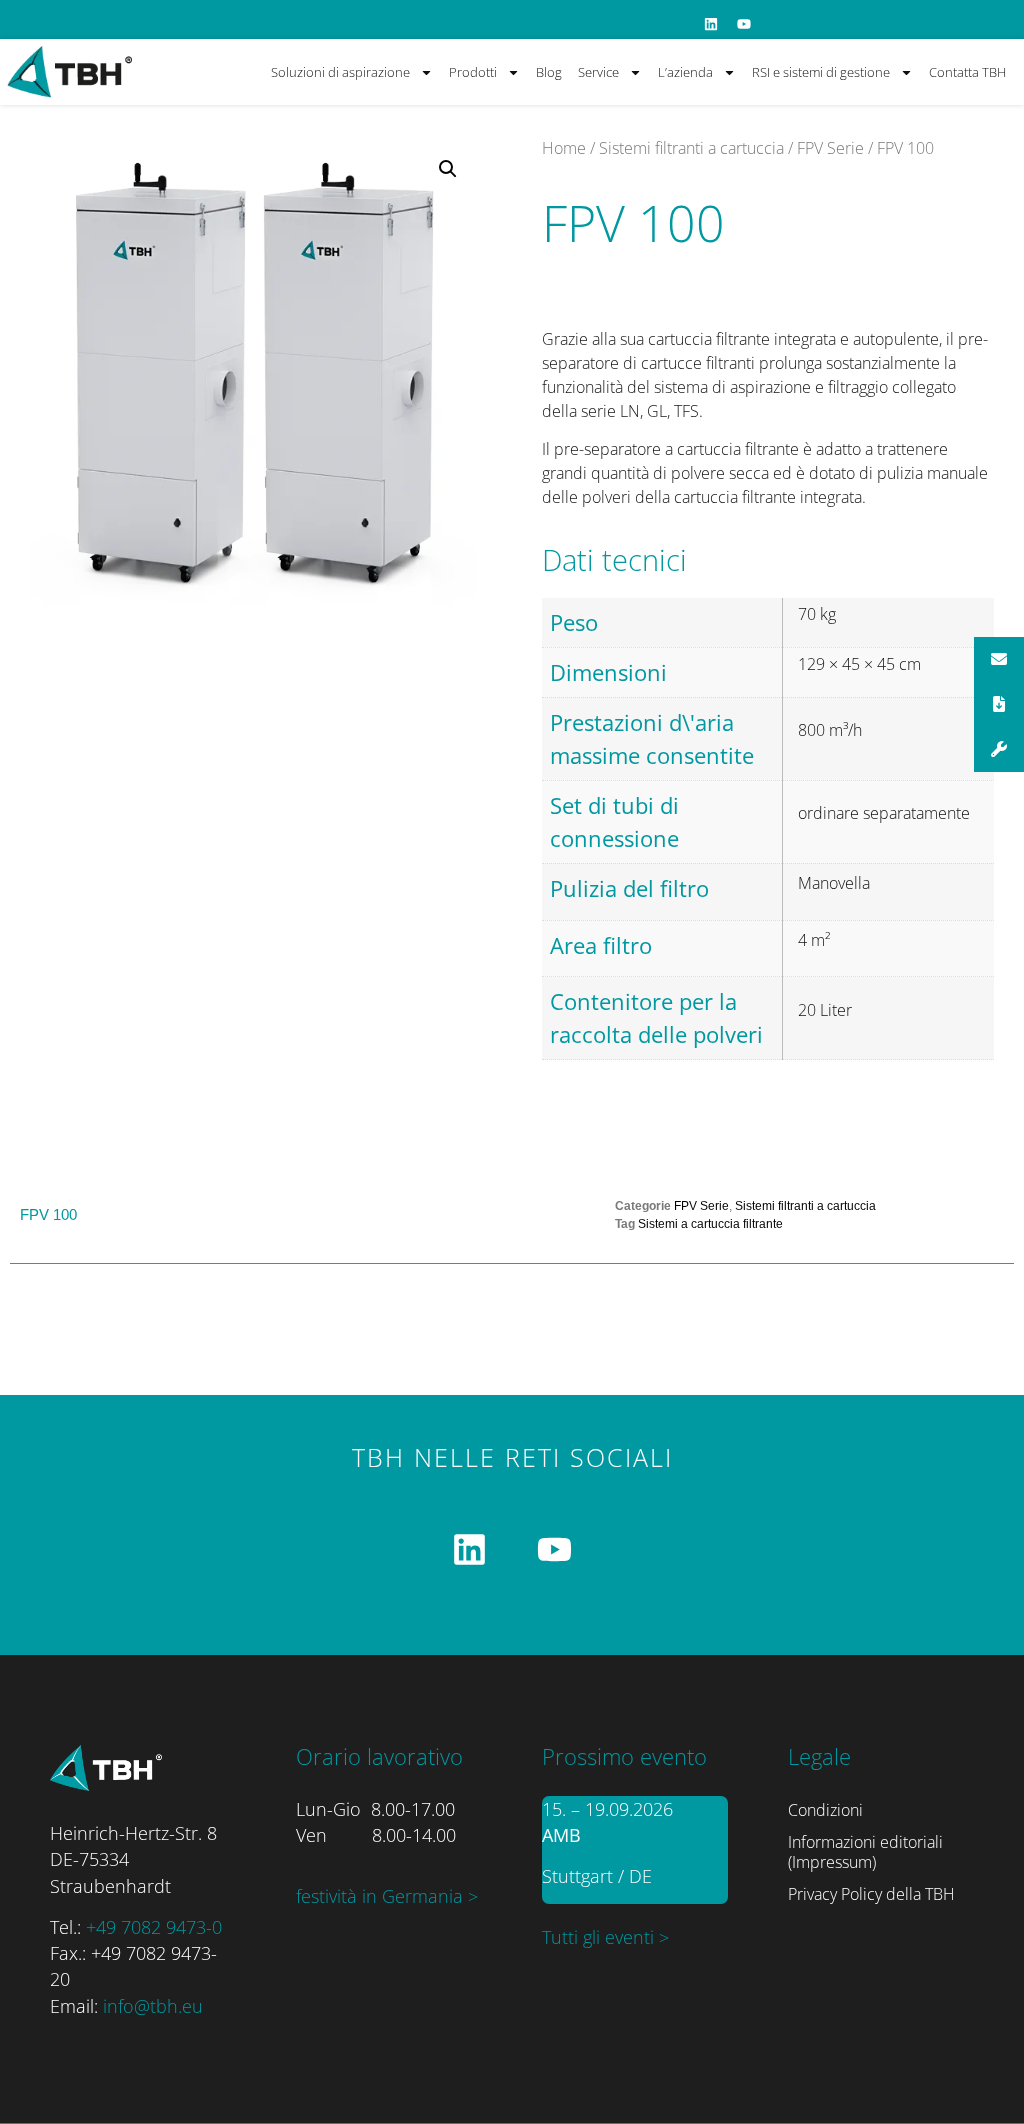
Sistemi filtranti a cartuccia (691, 148)
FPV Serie (830, 148)
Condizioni (825, 1810)
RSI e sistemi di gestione (821, 72)
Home (564, 148)
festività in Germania (382, 1896)
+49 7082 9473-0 (154, 1927)
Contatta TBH (967, 72)
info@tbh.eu (153, 2006)
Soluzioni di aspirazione (340, 72)
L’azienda (685, 72)
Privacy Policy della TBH (871, 1894)
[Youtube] (744, 24)
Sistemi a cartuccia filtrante (710, 1224)
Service (598, 72)
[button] (448, 169)
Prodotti (473, 72)
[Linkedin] (711, 24)
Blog (549, 72)
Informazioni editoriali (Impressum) (865, 1852)
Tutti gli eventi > (605, 1937)
